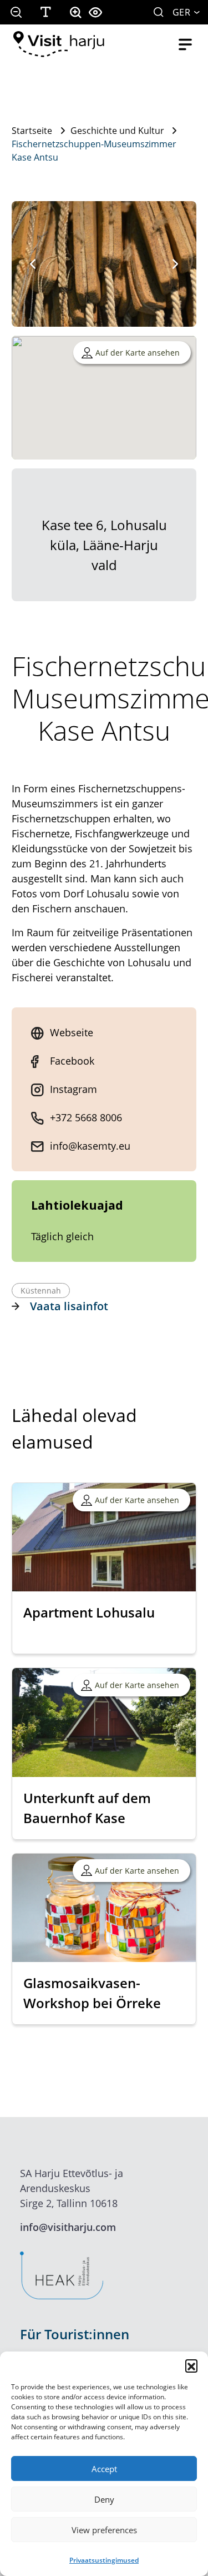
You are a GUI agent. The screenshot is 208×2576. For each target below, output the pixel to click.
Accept (104, 2469)
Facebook (72, 1061)
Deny (104, 2499)
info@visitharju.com (68, 2227)
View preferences (104, 2530)
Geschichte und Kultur (117, 131)
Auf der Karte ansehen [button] (138, 353)
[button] (191, 2365)
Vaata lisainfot (69, 1306)
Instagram (73, 1089)
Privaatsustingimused (104, 2560)
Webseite (72, 1032)
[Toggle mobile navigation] (185, 44)
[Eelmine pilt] (33, 264)
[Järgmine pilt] (175, 264)
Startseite (32, 131)
